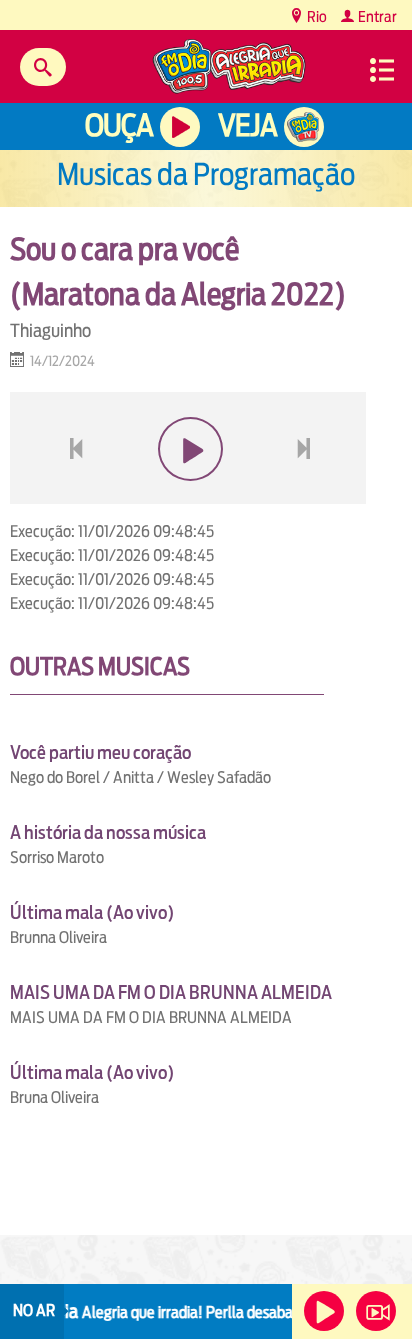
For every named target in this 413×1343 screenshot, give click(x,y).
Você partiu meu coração (100, 752)
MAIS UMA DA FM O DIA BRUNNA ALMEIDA (171, 992)
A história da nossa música (108, 832)
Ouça (119, 125)
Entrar (376, 16)
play (188, 496)
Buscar (43, 67)
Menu (382, 70)
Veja (247, 125)
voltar (70, 496)
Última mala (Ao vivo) (92, 912)
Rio (315, 16)
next (306, 496)
